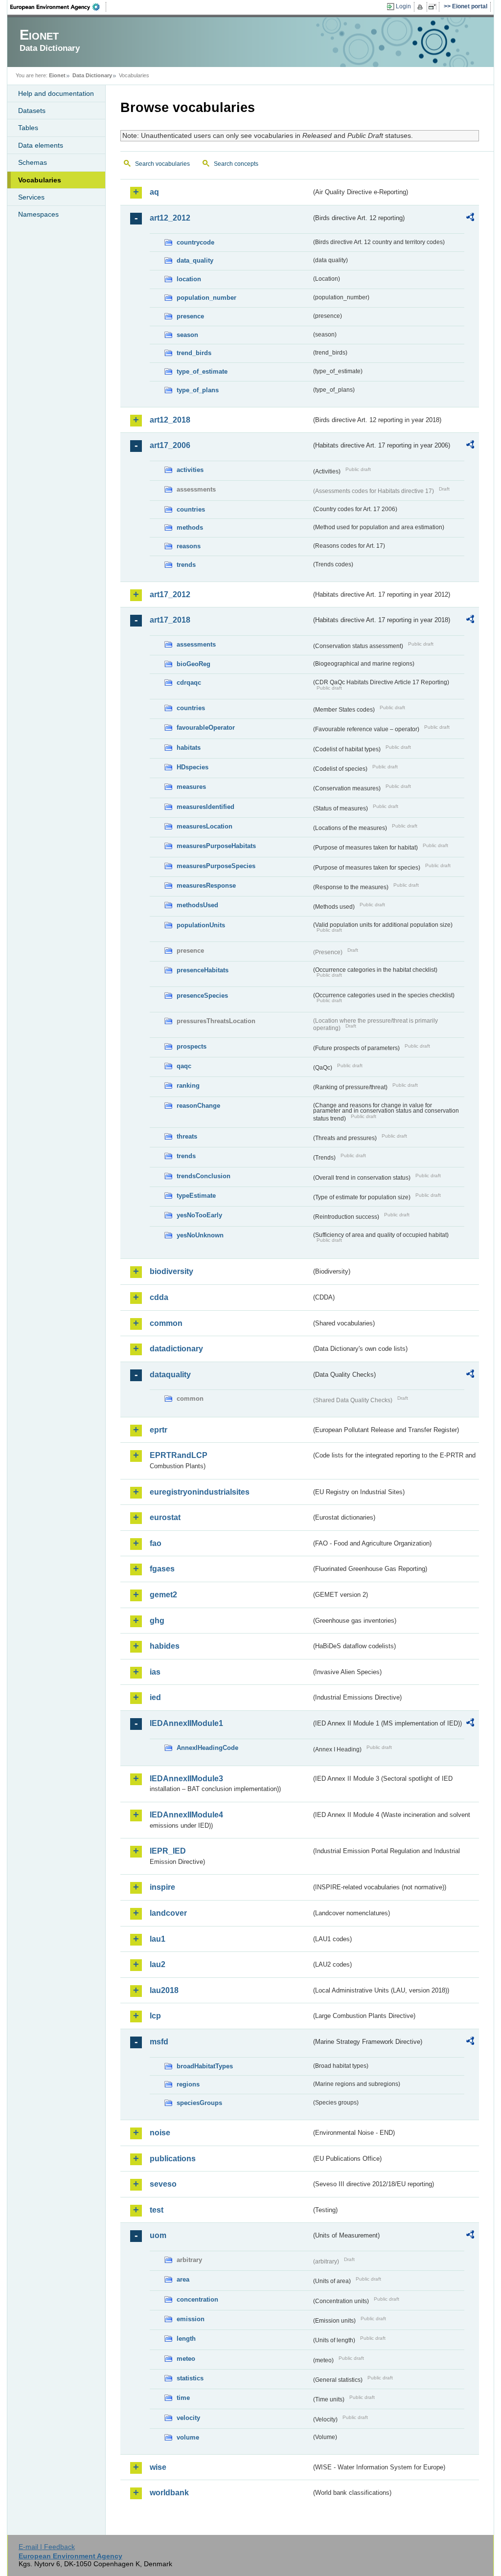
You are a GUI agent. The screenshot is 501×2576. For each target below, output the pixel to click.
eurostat (165, 1517)
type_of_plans (198, 390)
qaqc (184, 1066)
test (157, 2210)
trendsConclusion (204, 1176)
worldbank (169, 2493)
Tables (28, 128)
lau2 (158, 1964)
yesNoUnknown (200, 1235)
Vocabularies (40, 180)
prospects (192, 1046)
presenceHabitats (203, 970)
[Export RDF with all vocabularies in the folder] (470, 219)
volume (188, 2437)
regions (188, 2084)
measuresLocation (205, 826)
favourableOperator (206, 728)
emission (191, 2319)
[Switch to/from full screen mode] (434, 7)
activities (190, 470)
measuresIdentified (205, 807)
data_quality (195, 260)
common (166, 1323)
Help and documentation (56, 93)
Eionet (57, 75)
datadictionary (176, 1349)
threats (187, 1136)
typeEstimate (196, 1196)
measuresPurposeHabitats (216, 846)
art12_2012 (170, 218)
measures (191, 787)
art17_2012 (170, 594)
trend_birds (194, 353)
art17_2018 (170, 620)
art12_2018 (170, 420)
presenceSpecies (202, 996)
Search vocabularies (162, 164)
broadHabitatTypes (205, 2066)
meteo (186, 2359)
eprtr (159, 1430)
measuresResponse (206, 885)
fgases (162, 1569)
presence (190, 316)
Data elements (41, 145)
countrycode (195, 242)
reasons (189, 546)
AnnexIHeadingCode (207, 1748)
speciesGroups (199, 2103)
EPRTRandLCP (179, 1455)
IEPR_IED (168, 1851)
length (186, 2339)
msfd (159, 2042)
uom (158, 2235)
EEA (58, 7)
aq (154, 192)
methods (190, 527)
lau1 (158, 1939)
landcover (168, 1913)
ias (155, 1672)
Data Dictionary (92, 75)
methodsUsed (197, 905)
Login (403, 6)
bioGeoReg (194, 664)
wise (158, 2467)
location (189, 279)
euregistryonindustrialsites (200, 1492)
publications (173, 2159)
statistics (190, 2378)
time (183, 2398)
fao (156, 1543)
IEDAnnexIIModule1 (186, 1723)
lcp (155, 2016)
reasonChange (198, 1106)
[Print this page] (421, 7)
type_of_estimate (202, 371)
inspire (162, 1887)
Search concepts (236, 164)
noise (160, 2133)
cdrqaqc (189, 683)
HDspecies (193, 767)
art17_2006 (170, 445)
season (187, 335)
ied (155, 1697)
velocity (188, 2418)
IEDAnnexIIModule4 (186, 1815)
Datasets (32, 111)
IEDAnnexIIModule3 (186, 1779)
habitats (189, 748)
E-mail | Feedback (47, 2547)
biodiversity (171, 1271)
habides (165, 1646)
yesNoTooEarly (199, 1215)
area (183, 2279)
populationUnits (201, 925)
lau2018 (164, 1990)
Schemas (33, 162)
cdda (159, 1297)
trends (186, 565)
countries (191, 509)
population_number (206, 298)
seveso (163, 2184)
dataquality (170, 1375)
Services (31, 197)
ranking (188, 1086)
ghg (157, 1621)
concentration (197, 2299)
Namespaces (38, 214)
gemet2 (163, 1595)
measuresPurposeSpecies (216, 866)
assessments (196, 644)
